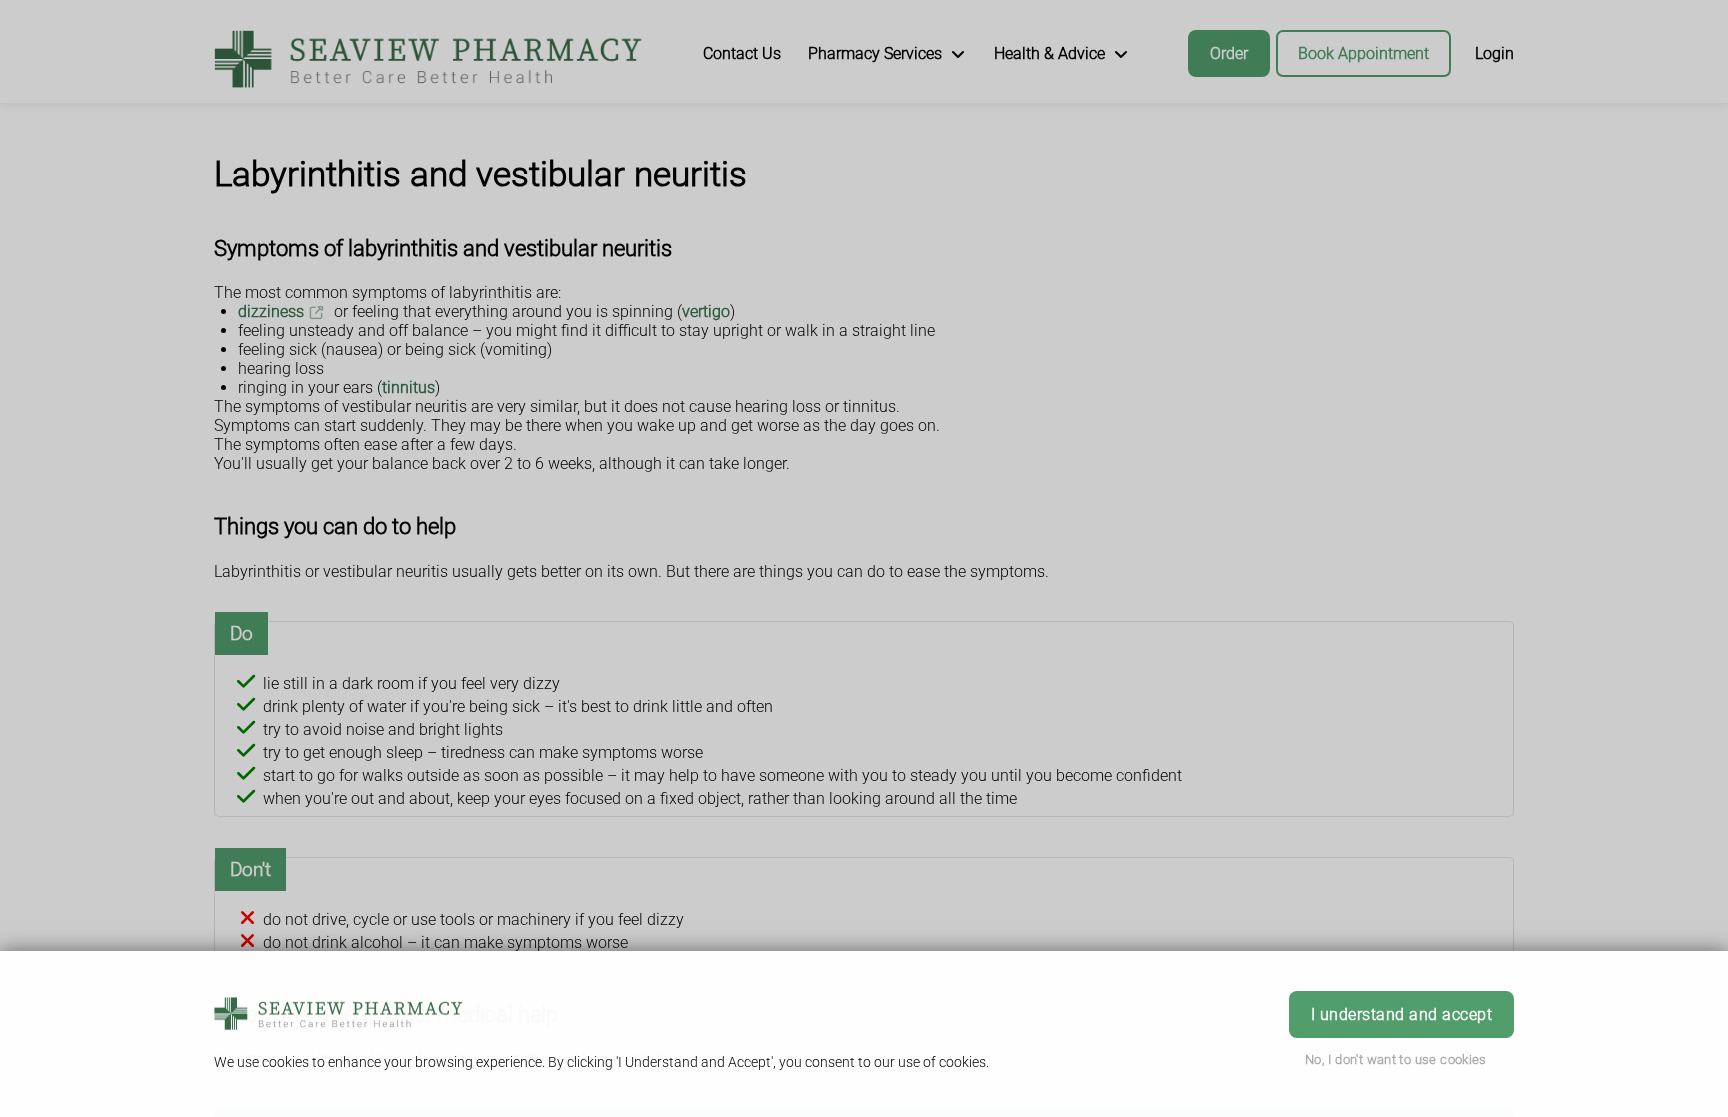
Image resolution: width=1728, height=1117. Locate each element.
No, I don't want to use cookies (1396, 1059)
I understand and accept (1401, 1014)
